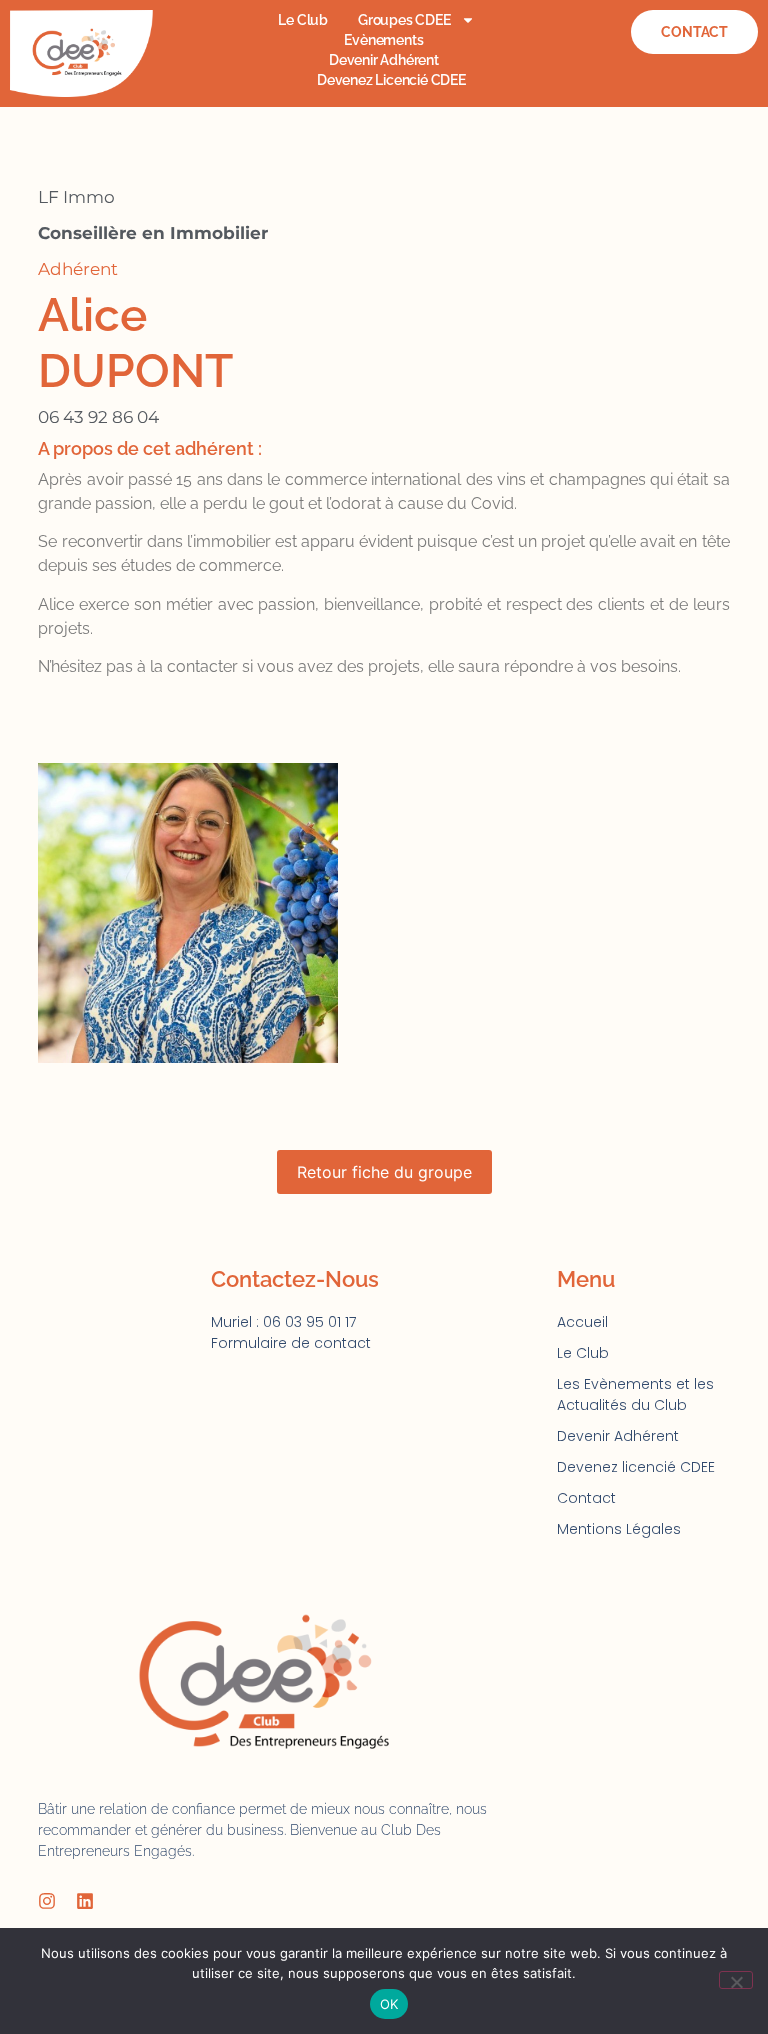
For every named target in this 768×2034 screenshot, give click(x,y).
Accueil (582, 1322)
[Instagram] (47, 1901)
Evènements (383, 40)
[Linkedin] (85, 1901)
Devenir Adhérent (384, 60)
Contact (586, 1498)
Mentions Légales (619, 1529)
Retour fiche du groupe (384, 1172)
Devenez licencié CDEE (391, 80)
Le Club (303, 20)
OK (389, 2004)
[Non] (736, 1980)
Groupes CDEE (404, 20)
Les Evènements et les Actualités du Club (635, 1394)
